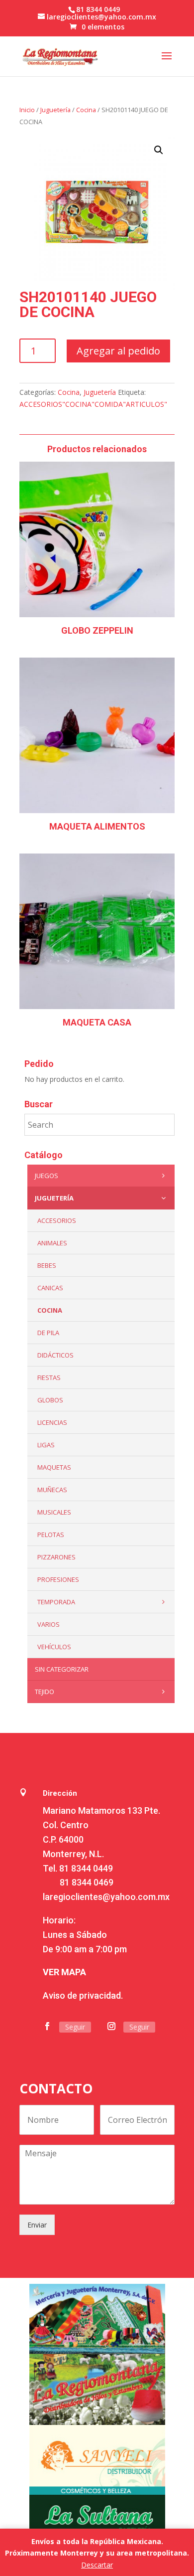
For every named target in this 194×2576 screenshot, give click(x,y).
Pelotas (51, 1535)
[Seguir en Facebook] (47, 2026)
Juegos (47, 1176)
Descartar (97, 2565)
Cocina (86, 110)
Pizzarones (56, 1557)
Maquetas (54, 1467)
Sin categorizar (62, 1669)
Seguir (75, 2027)
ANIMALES (52, 1243)
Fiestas (49, 1377)
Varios (48, 1624)
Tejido (45, 1692)
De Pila (48, 1333)
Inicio (27, 110)
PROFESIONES (58, 1579)
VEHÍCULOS (54, 1647)
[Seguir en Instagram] (111, 2026)
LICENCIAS (52, 1422)
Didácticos (55, 1355)
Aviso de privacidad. (83, 1995)
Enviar (37, 2225)
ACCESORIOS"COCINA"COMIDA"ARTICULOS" (93, 404)
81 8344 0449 (86, 1868)
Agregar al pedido (118, 351)
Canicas (50, 1288)
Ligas (46, 1445)
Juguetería (55, 110)
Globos (50, 1400)
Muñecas (52, 1490)
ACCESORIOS (57, 1220)
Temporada (56, 1602)
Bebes (47, 1265)
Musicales (54, 1512)
